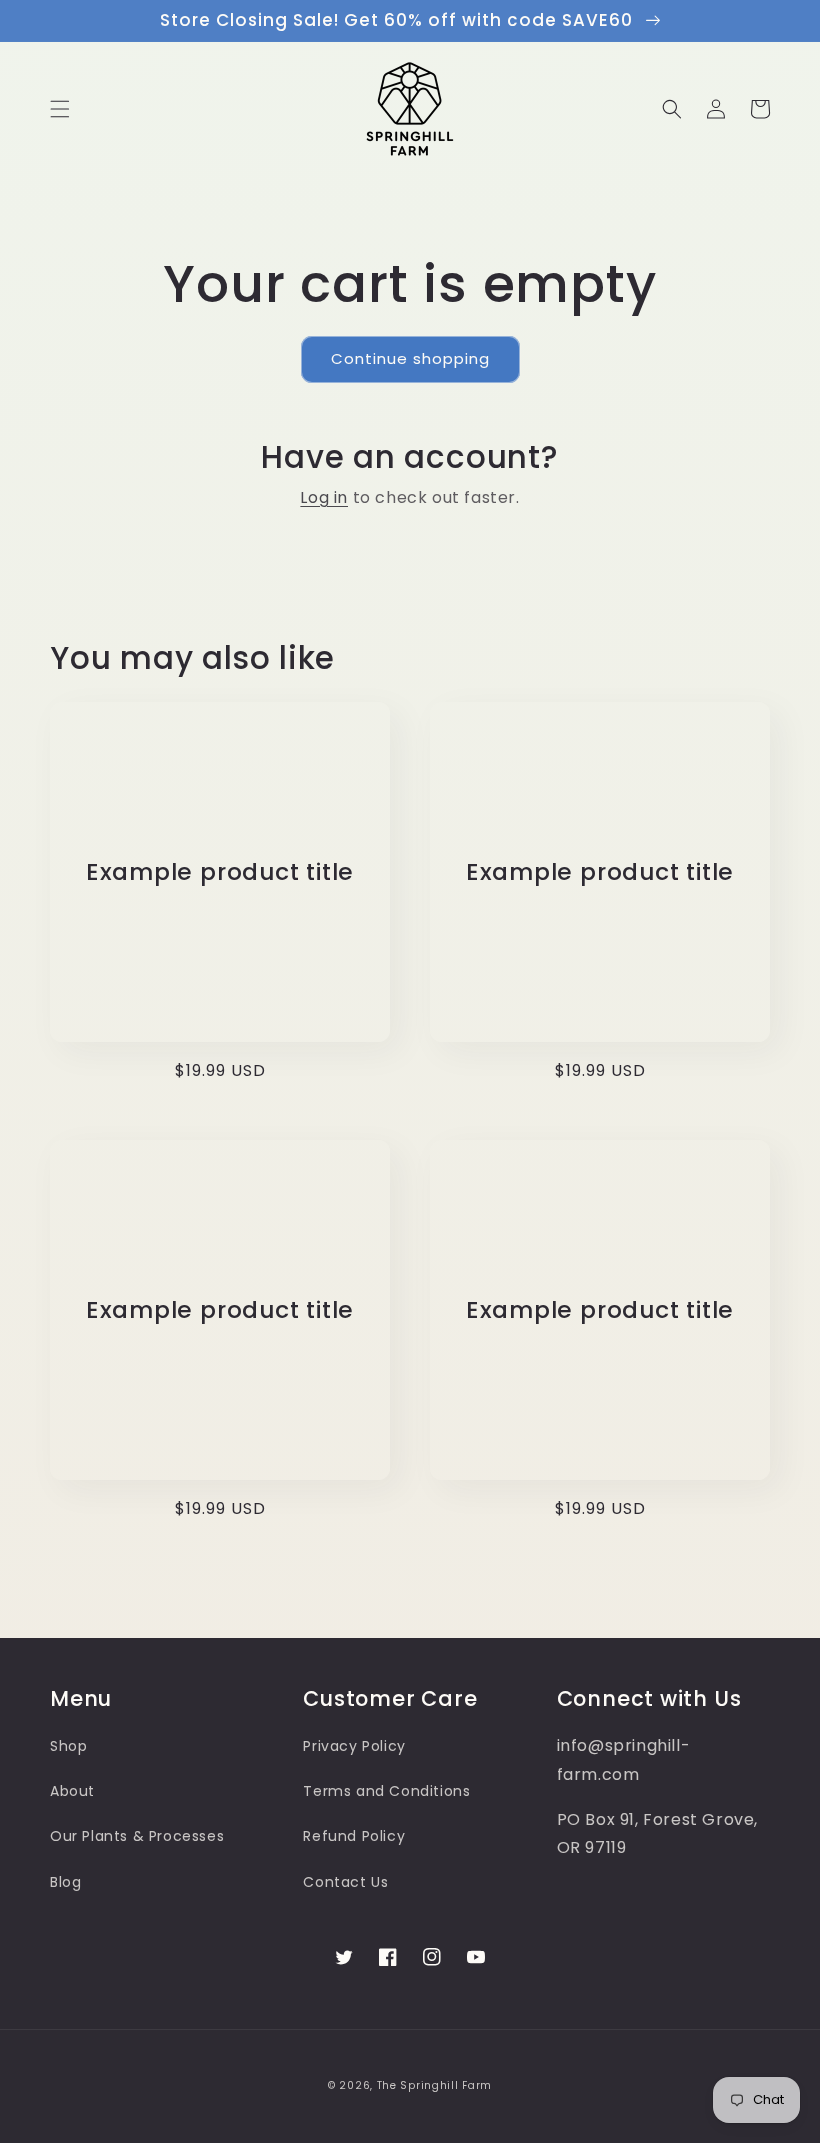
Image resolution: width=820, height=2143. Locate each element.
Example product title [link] (220, 872)
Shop (68, 1746)
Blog (65, 1882)
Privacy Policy (354, 1746)
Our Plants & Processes (137, 1836)
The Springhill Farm (434, 2085)
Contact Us (345, 1882)
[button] (60, 109)
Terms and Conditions (386, 1791)
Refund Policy (354, 1836)
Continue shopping (410, 358)
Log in (324, 497)
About (72, 1791)
